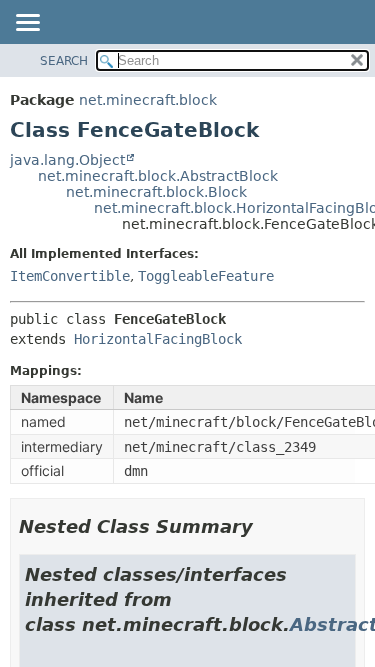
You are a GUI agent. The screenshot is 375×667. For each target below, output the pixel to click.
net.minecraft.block (148, 100)
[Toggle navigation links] (27, 24)
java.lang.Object (67, 160)
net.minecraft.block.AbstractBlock (158, 176)
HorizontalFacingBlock (158, 339)
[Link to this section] (267, 526)
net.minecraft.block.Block (156, 192)
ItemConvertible (70, 276)
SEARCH (64, 61)
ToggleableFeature (206, 276)
